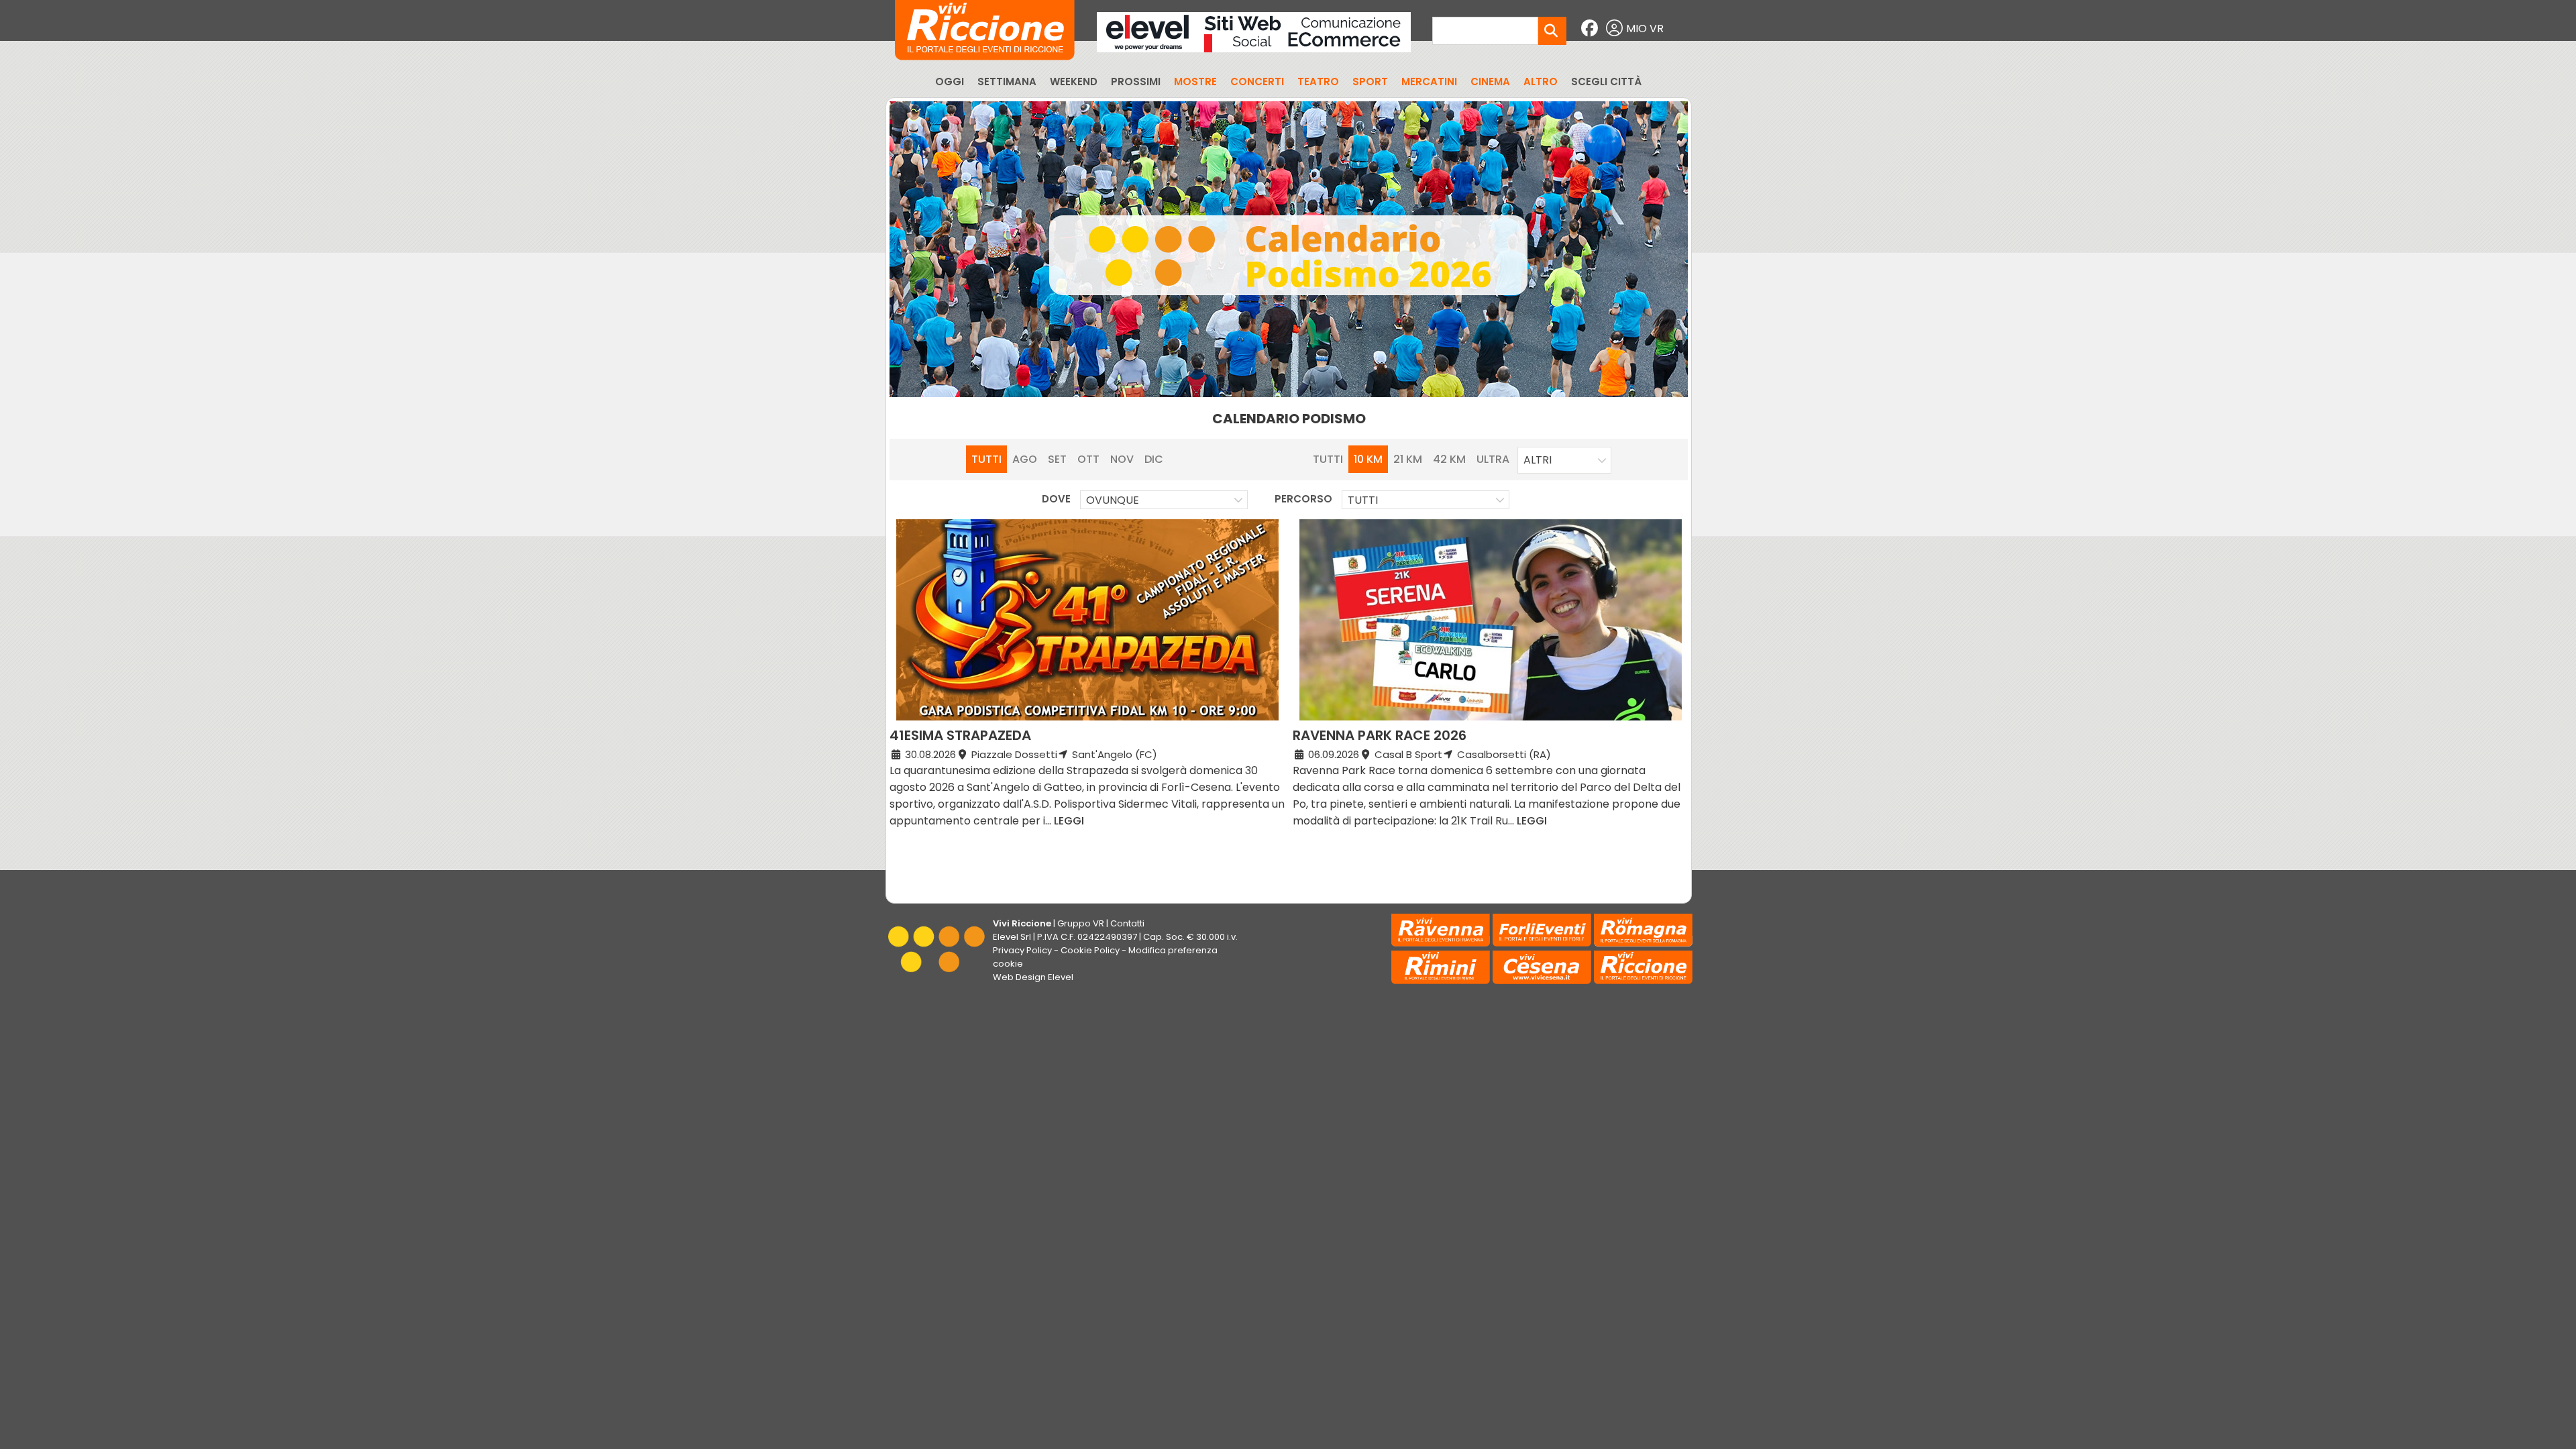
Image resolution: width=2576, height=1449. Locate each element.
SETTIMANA (1007, 82)
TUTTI (986, 459)
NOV (1122, 459)
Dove (1056, 499)
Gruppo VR (1081, 923)
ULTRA (1493, 459)
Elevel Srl (1012, 937)
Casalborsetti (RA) (1503, 754)
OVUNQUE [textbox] (1113, 500)
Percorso (1303, 499)
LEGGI (1069, 821)
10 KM (1368, 459)
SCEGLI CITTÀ (1606, 82)
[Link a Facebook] (1591, 29)
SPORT (1370, 82)
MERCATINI (1429, 82)
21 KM (1408, 459)
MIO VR (1645, 29)
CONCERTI (1257, 82)
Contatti (1127, 923)
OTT (1088, 459)
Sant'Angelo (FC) (1113, 754)
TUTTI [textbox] (1363, 500)
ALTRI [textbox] (1538, 460)
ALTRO (1541, 82)
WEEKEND (1074, 82)
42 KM (1449, 459)
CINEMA (1490, 82)
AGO (1025, 459)
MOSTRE (1195, 82)
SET (1057, 459)
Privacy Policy (1022, 950)
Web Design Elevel (1033, 977)
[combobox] (1564, 460)
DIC (1154, 459)
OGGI (950, 82)
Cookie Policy (1090, 950)
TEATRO (1318, 82)
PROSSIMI (1136, 82)
